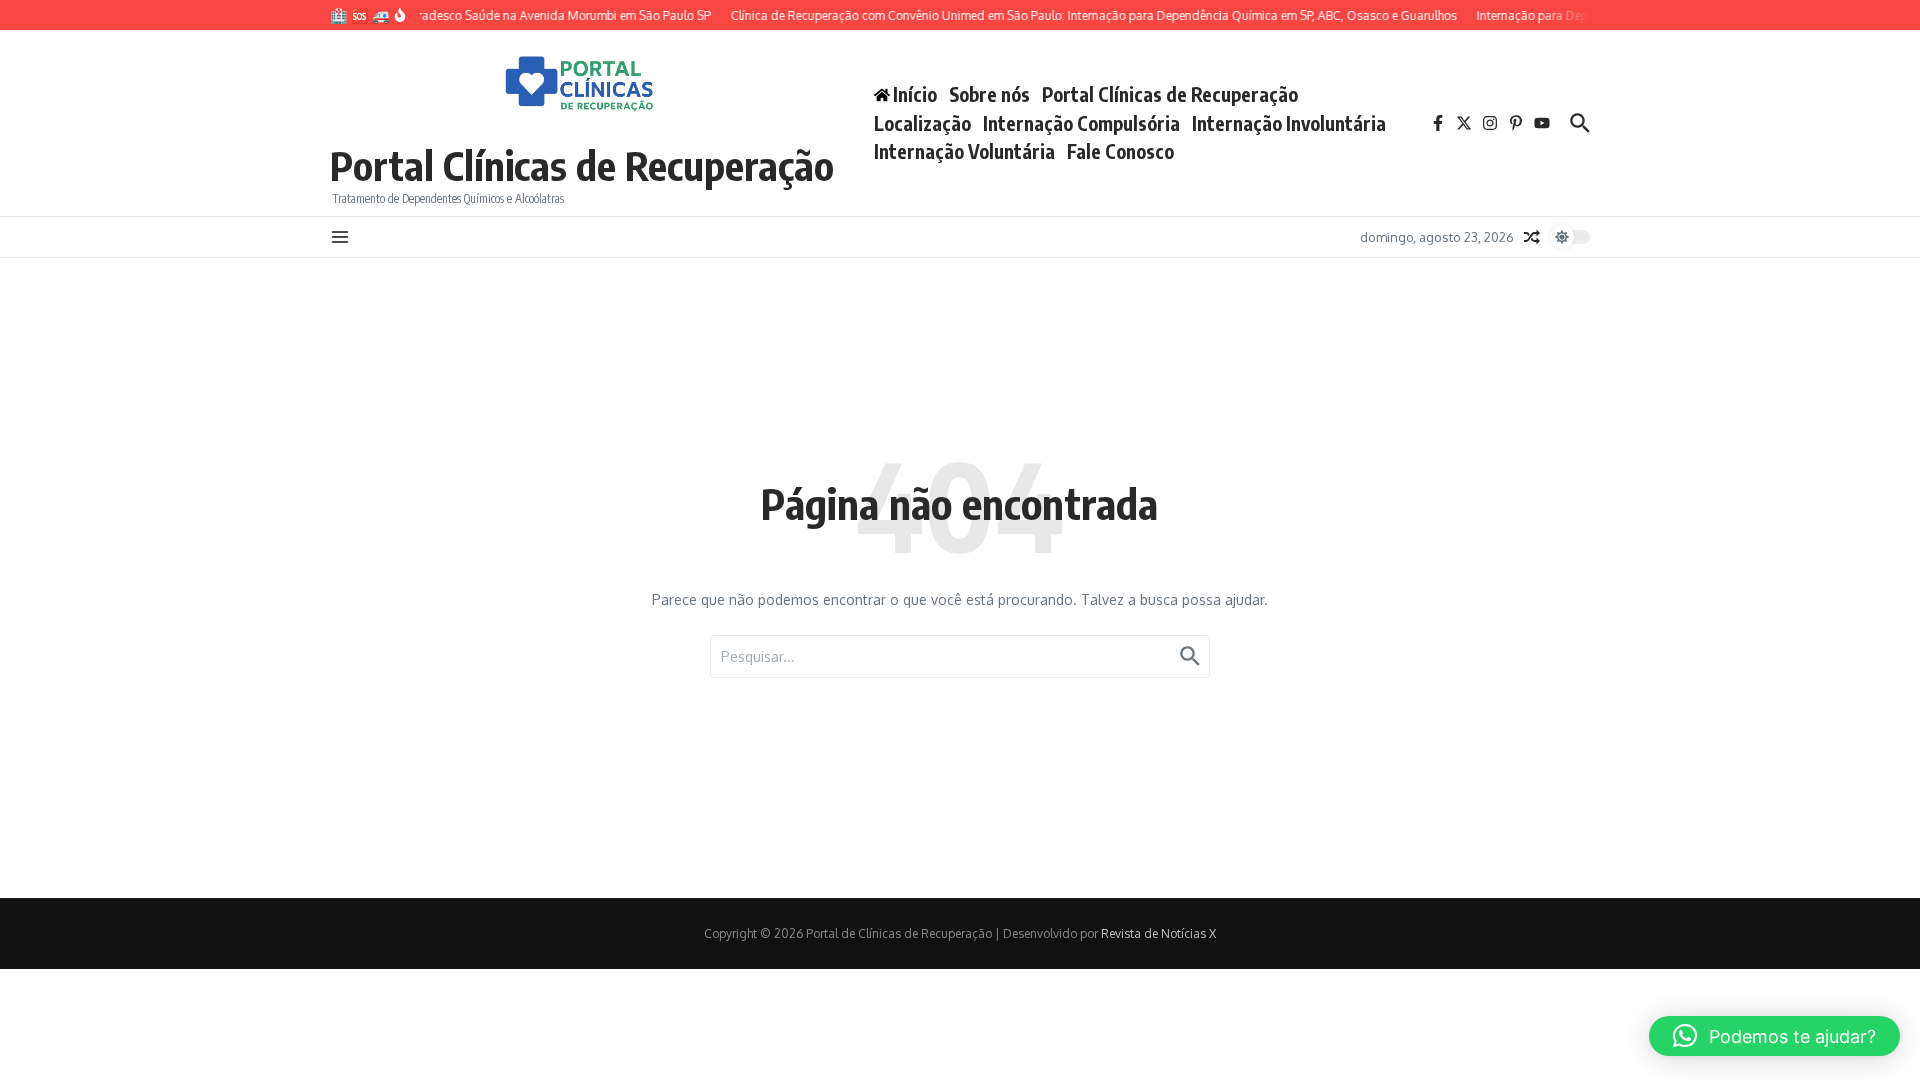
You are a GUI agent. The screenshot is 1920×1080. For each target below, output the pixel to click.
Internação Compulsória (1081, 123)
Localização (922, 123)
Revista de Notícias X (1158, 933)
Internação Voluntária (964, 151)
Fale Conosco (1120, 151)
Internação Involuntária (1289, 123)
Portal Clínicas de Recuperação (582, 165)
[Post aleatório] (1532, 237)
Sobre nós (989, 94)
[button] (1774, 1036)
